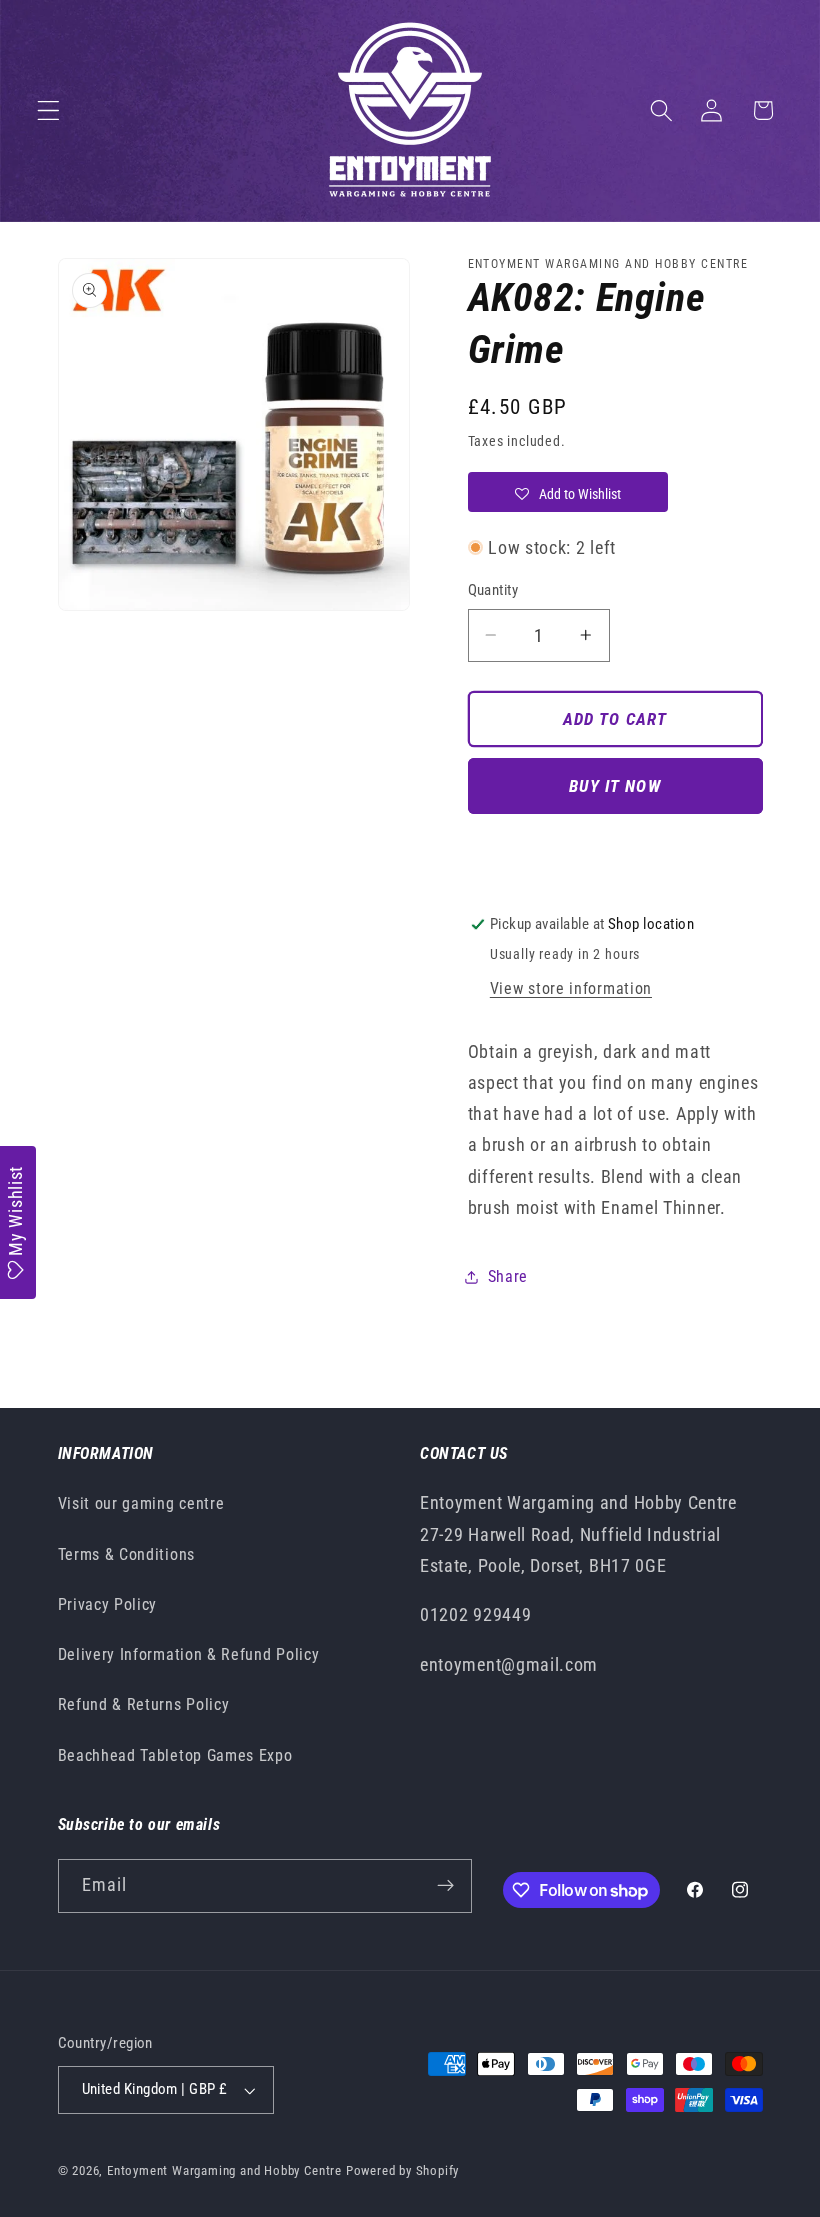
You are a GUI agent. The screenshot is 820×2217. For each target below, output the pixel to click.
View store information (571, 988)
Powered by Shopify (403, 2170)
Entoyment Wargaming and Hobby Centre (224, 2170)
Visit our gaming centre (141, 1503)
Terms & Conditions (126, 1554)
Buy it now (615, 786)
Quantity (493, 590)
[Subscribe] (445, 1886)
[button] (48, 110)
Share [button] (508, 1276)
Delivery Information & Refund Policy (189, 1654)
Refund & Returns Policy (144, 1704)
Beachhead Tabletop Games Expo (175, 1755)
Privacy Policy (108, 1604)
